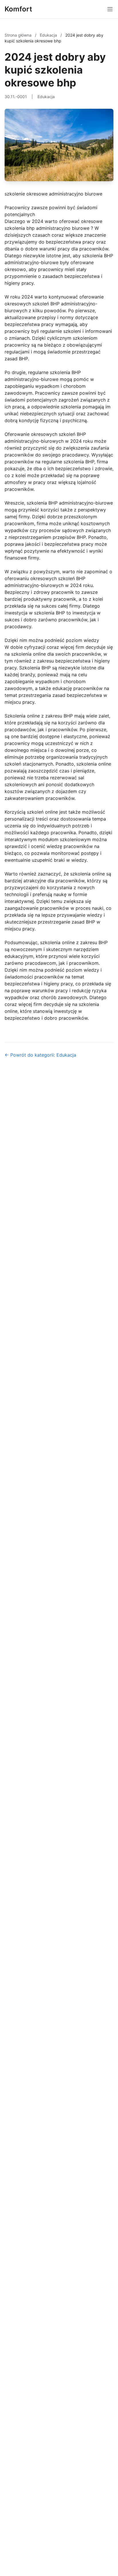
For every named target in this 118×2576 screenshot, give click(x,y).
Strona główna (19, 35)
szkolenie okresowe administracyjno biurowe (53, 194)
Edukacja (49, 35)
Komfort (18, 9)
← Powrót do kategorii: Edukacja (40, 1055)
